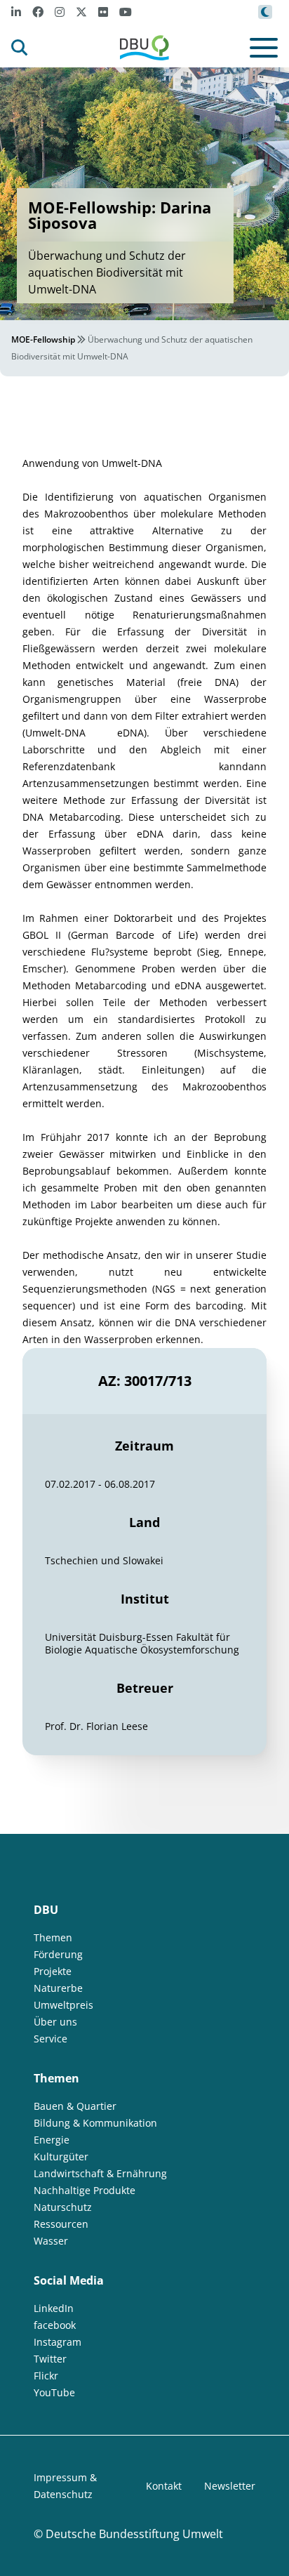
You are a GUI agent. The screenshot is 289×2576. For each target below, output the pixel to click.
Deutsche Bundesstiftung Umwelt (134, 2534)
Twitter (50, 2359)
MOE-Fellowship (43, 339)
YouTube (54, 2392)
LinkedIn (54, 2308)
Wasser (51, 2241)
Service (51, 2039)
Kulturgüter (61, 2156)
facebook (55, 2325)
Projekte (53, 1971)
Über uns (55, 2022)
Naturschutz (63, 2207)
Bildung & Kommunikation (95, 2123)
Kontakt (164, 2486)
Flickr (46, 2376)
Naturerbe (58, 1988)
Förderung (58, 1954)
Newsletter (230, 2486)
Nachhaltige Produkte (85, 2190)
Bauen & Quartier (75, 2106)
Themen (53, 1937)
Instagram (58, 2342)
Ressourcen (61, 2224)
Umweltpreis (63, 2005)
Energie (52, 2140)
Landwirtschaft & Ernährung (100, 2173)
